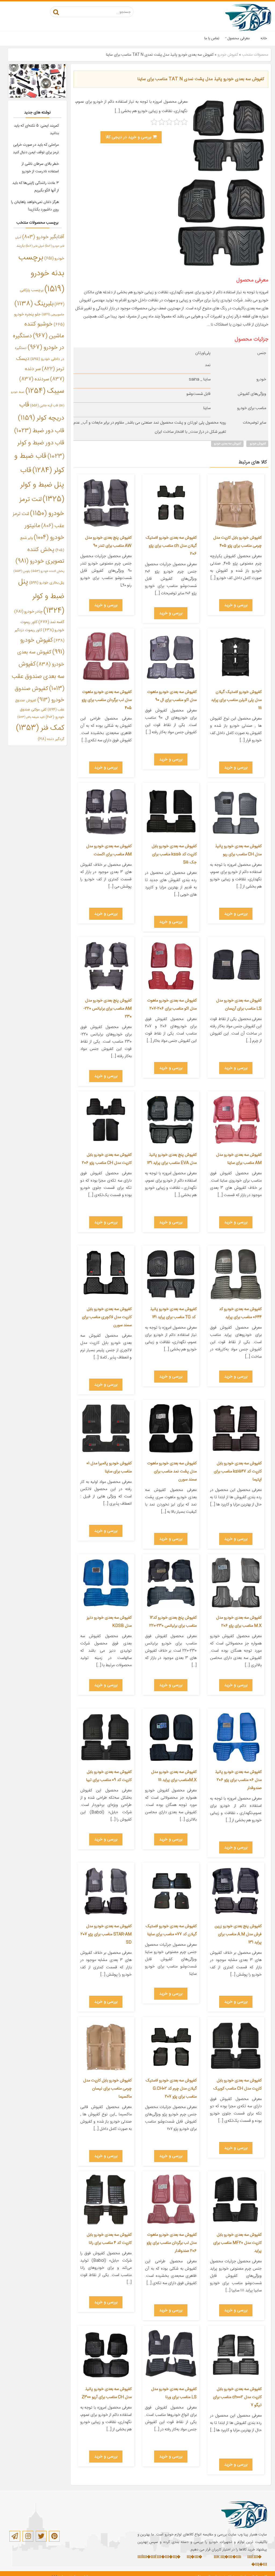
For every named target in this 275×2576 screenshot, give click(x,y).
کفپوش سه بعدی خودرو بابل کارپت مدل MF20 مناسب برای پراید (237, 2243)
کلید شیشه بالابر (31, 717)
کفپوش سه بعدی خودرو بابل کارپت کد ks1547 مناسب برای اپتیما (238, 1471)
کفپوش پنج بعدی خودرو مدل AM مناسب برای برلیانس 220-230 (108, 1009)
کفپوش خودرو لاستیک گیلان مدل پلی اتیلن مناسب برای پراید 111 (236, 700)
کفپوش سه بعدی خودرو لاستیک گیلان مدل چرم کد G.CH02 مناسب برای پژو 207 (171, 2089)
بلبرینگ (34, 304)
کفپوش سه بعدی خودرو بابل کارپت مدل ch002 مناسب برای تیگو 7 (237, 2397)
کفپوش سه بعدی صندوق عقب (38, 676)
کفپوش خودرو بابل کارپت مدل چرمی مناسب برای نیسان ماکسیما (107, 2089)
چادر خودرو (28, 612)
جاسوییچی (53, 315)
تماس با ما (212, 38)
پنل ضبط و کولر (41, 596)
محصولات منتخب (255, 55)
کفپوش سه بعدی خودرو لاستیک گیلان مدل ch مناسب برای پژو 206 (171, 546)
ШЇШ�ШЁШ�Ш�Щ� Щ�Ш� (170, 2557)
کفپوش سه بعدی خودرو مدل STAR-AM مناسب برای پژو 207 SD (106, 1934)
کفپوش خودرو (228, 55)
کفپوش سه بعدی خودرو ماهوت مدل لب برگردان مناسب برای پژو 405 (107, 700)
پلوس (22, 571)
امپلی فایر (35, 246)
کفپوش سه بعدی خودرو (227, 444)
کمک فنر (40, 728)
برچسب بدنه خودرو (41, 273)
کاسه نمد (51, 622)
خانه (264, 38)
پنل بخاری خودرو (47, 583)
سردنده (34, 379)
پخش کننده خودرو (48, 571)
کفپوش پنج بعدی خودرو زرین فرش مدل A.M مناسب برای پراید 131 (238, 1934)
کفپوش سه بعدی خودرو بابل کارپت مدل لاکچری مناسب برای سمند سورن (107, 1317)
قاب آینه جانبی (44, 406)
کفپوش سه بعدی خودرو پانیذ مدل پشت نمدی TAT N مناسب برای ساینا (201, 79)
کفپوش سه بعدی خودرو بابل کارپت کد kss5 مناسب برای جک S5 (174, 854)
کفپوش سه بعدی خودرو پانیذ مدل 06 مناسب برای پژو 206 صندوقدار (238, 1780)
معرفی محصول (239, 38)
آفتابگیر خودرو (43, 237)
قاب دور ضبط (39, 431)
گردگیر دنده (51, 739)
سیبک (45, 391)
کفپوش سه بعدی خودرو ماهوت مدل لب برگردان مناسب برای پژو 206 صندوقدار (172, 2243)
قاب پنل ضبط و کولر (42, 485)
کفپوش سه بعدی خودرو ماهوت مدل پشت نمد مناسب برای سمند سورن (172, 1471)
